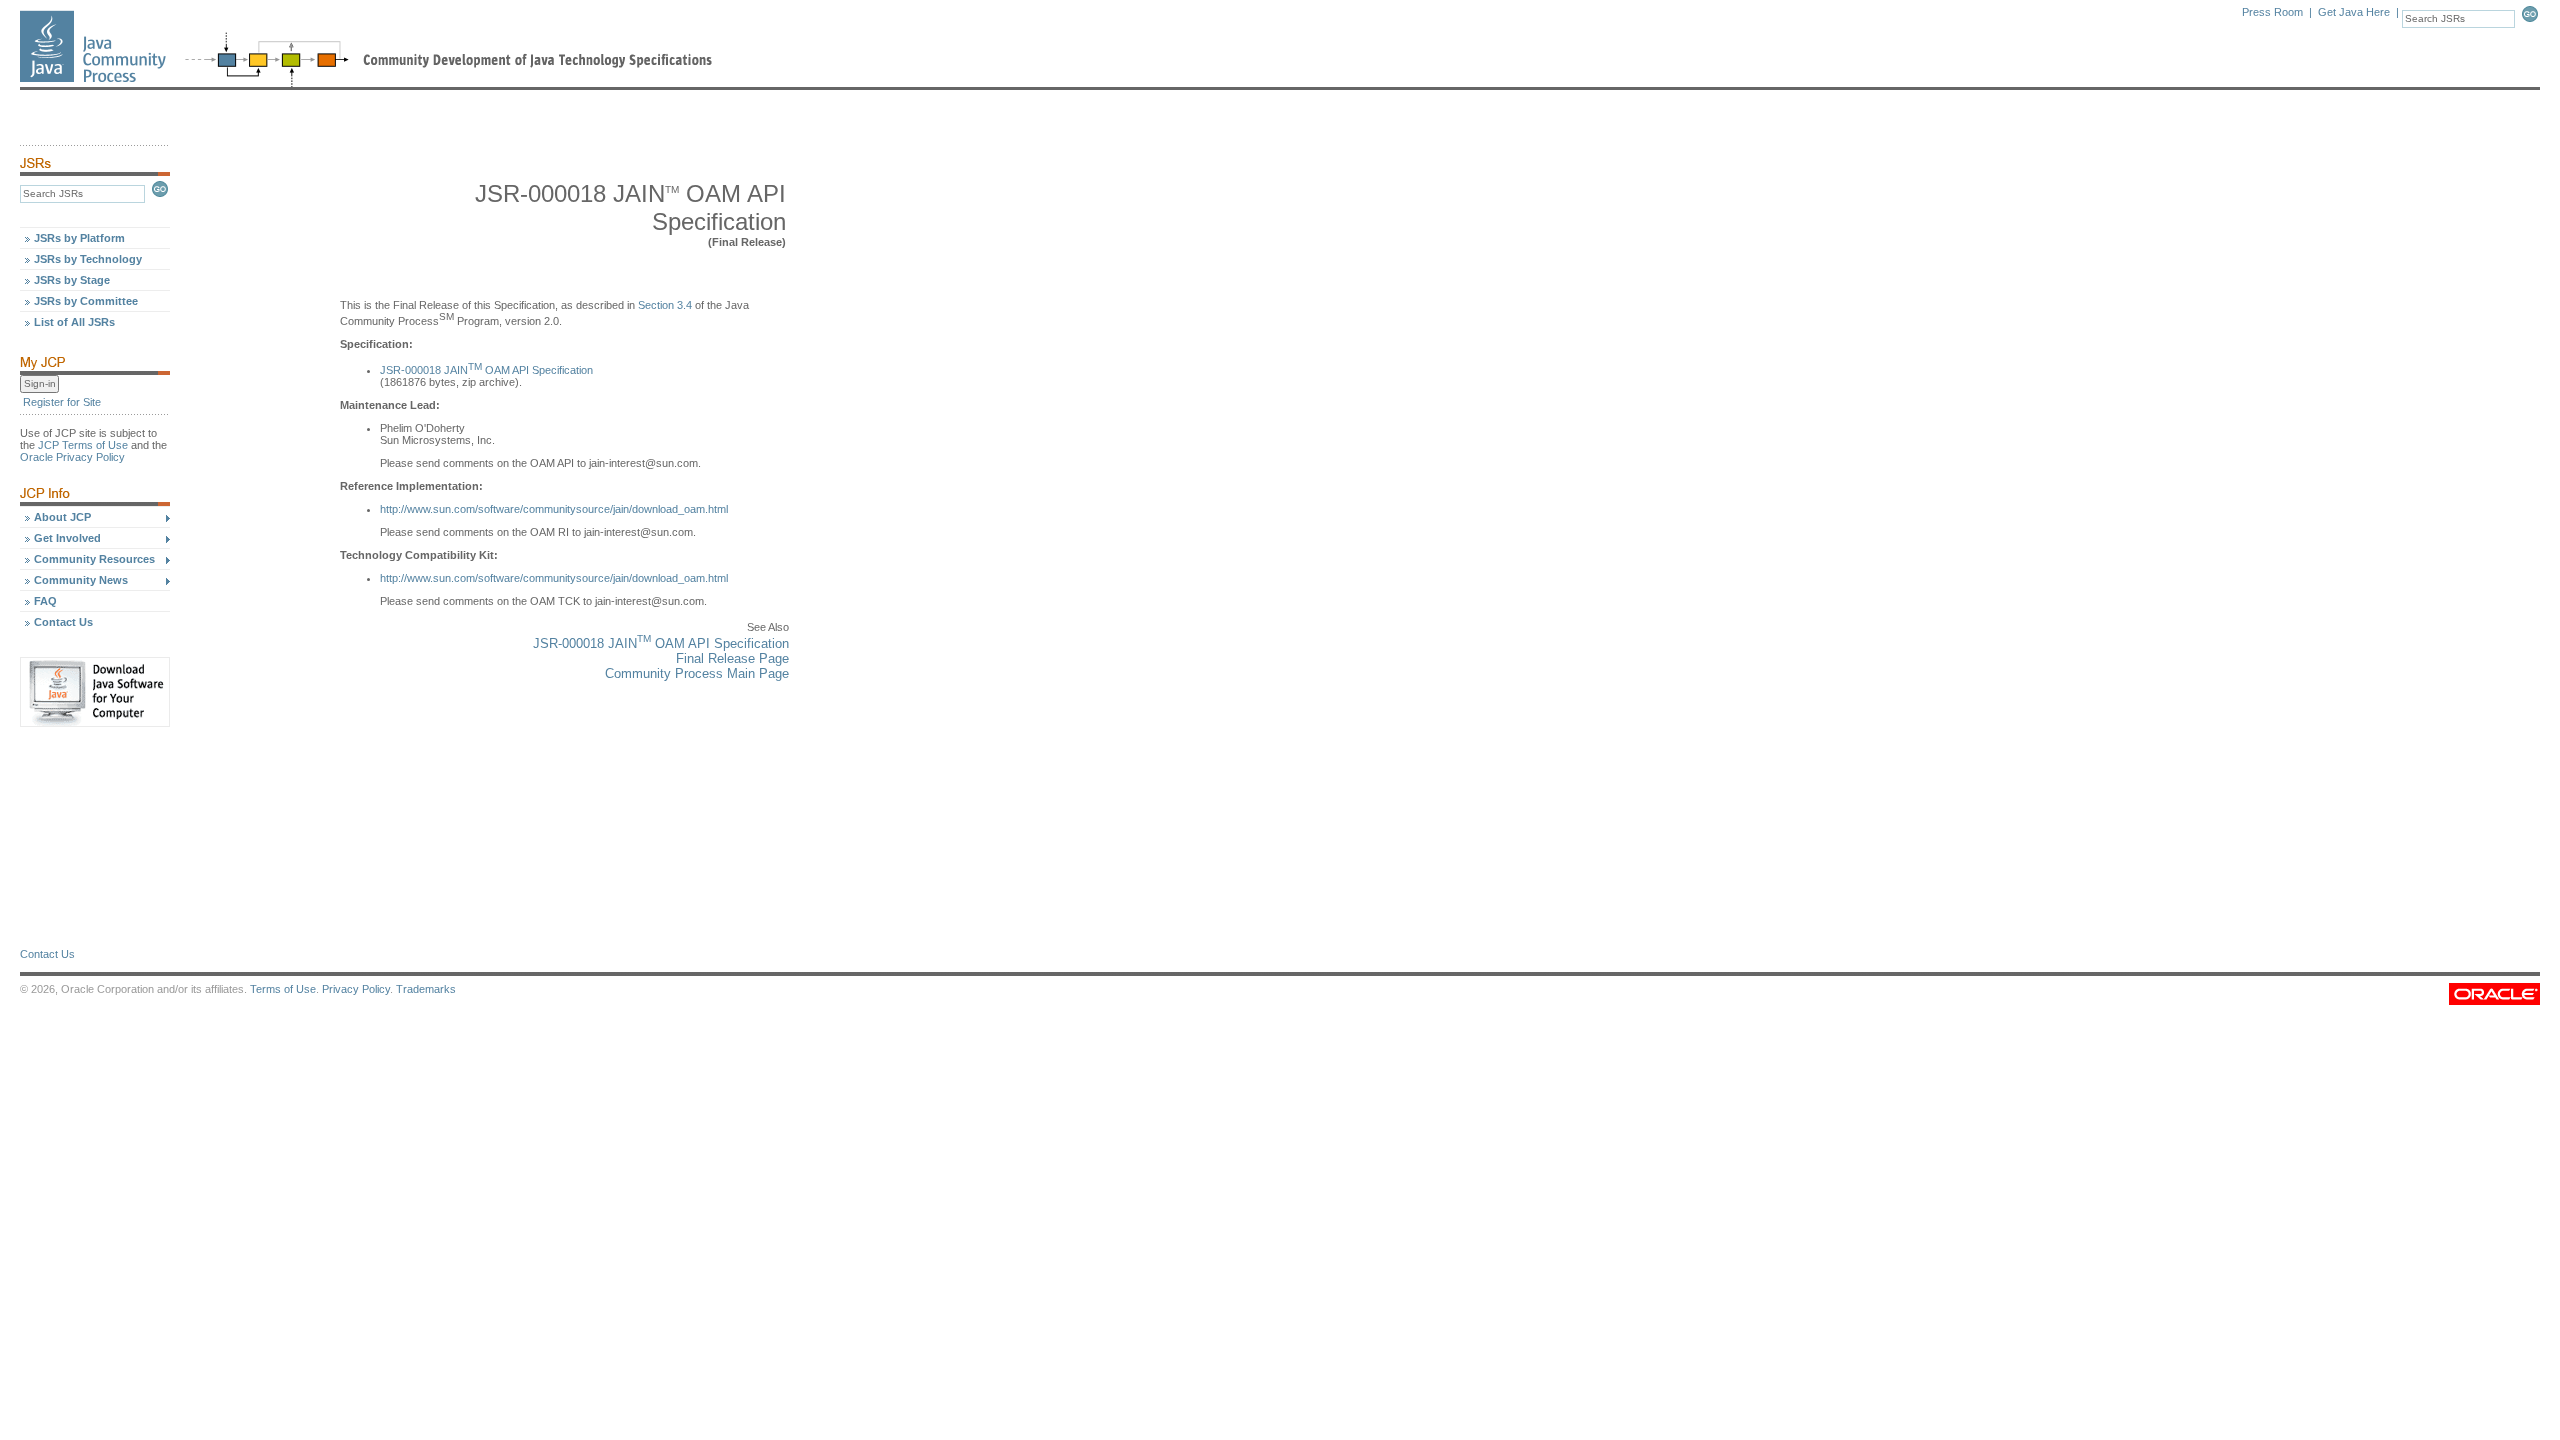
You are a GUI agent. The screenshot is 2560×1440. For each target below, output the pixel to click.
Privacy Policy (356, 989)
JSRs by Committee (86, 301)
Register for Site (62, 402)
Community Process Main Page (697, 673)
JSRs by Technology (88, 259)
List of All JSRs (74, 322)
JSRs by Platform (79, 238)
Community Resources (94, 559)
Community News (81, 580)
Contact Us (63, 622)
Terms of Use (283, 989)
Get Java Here (2354, 12)
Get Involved (67, 538)
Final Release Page (732, 658)
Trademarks (426, 989)
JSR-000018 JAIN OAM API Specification (486, 370)
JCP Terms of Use (83, 445)
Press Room (2272, 12)
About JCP (62, 517)
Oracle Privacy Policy (72, 457)
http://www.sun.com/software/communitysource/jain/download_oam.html (554, 509)
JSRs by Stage (72, 280)
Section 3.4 (665, 305)
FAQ (45, 601)
